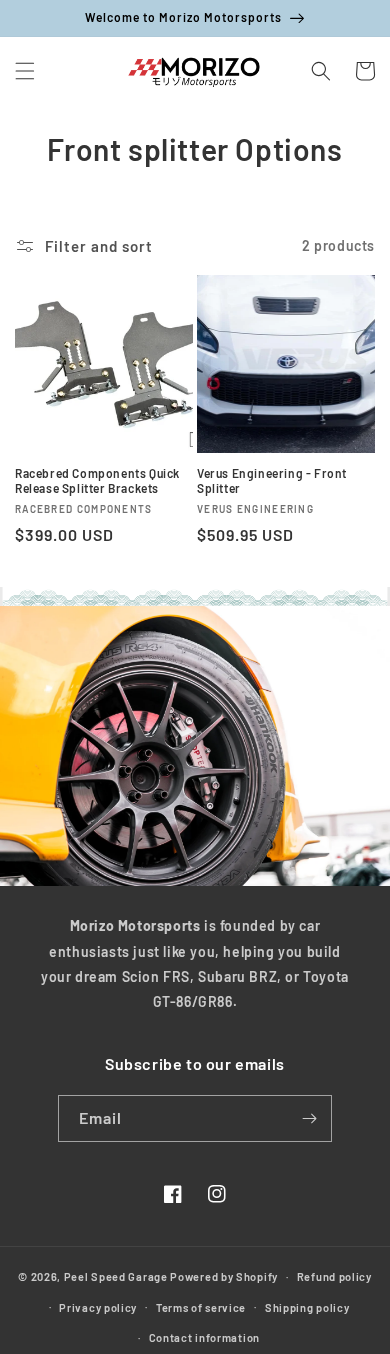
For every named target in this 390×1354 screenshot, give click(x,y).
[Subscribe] (309, 1118)
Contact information (204, 1337)
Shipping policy (307, 1307)
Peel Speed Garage (116, 1276)
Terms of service (201, 1307)
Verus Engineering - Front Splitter (272, 481)
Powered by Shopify (224, 1276)
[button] (25, 71)
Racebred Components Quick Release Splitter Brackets (97, 481)
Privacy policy (98, 1307)
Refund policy (334, 1276)
